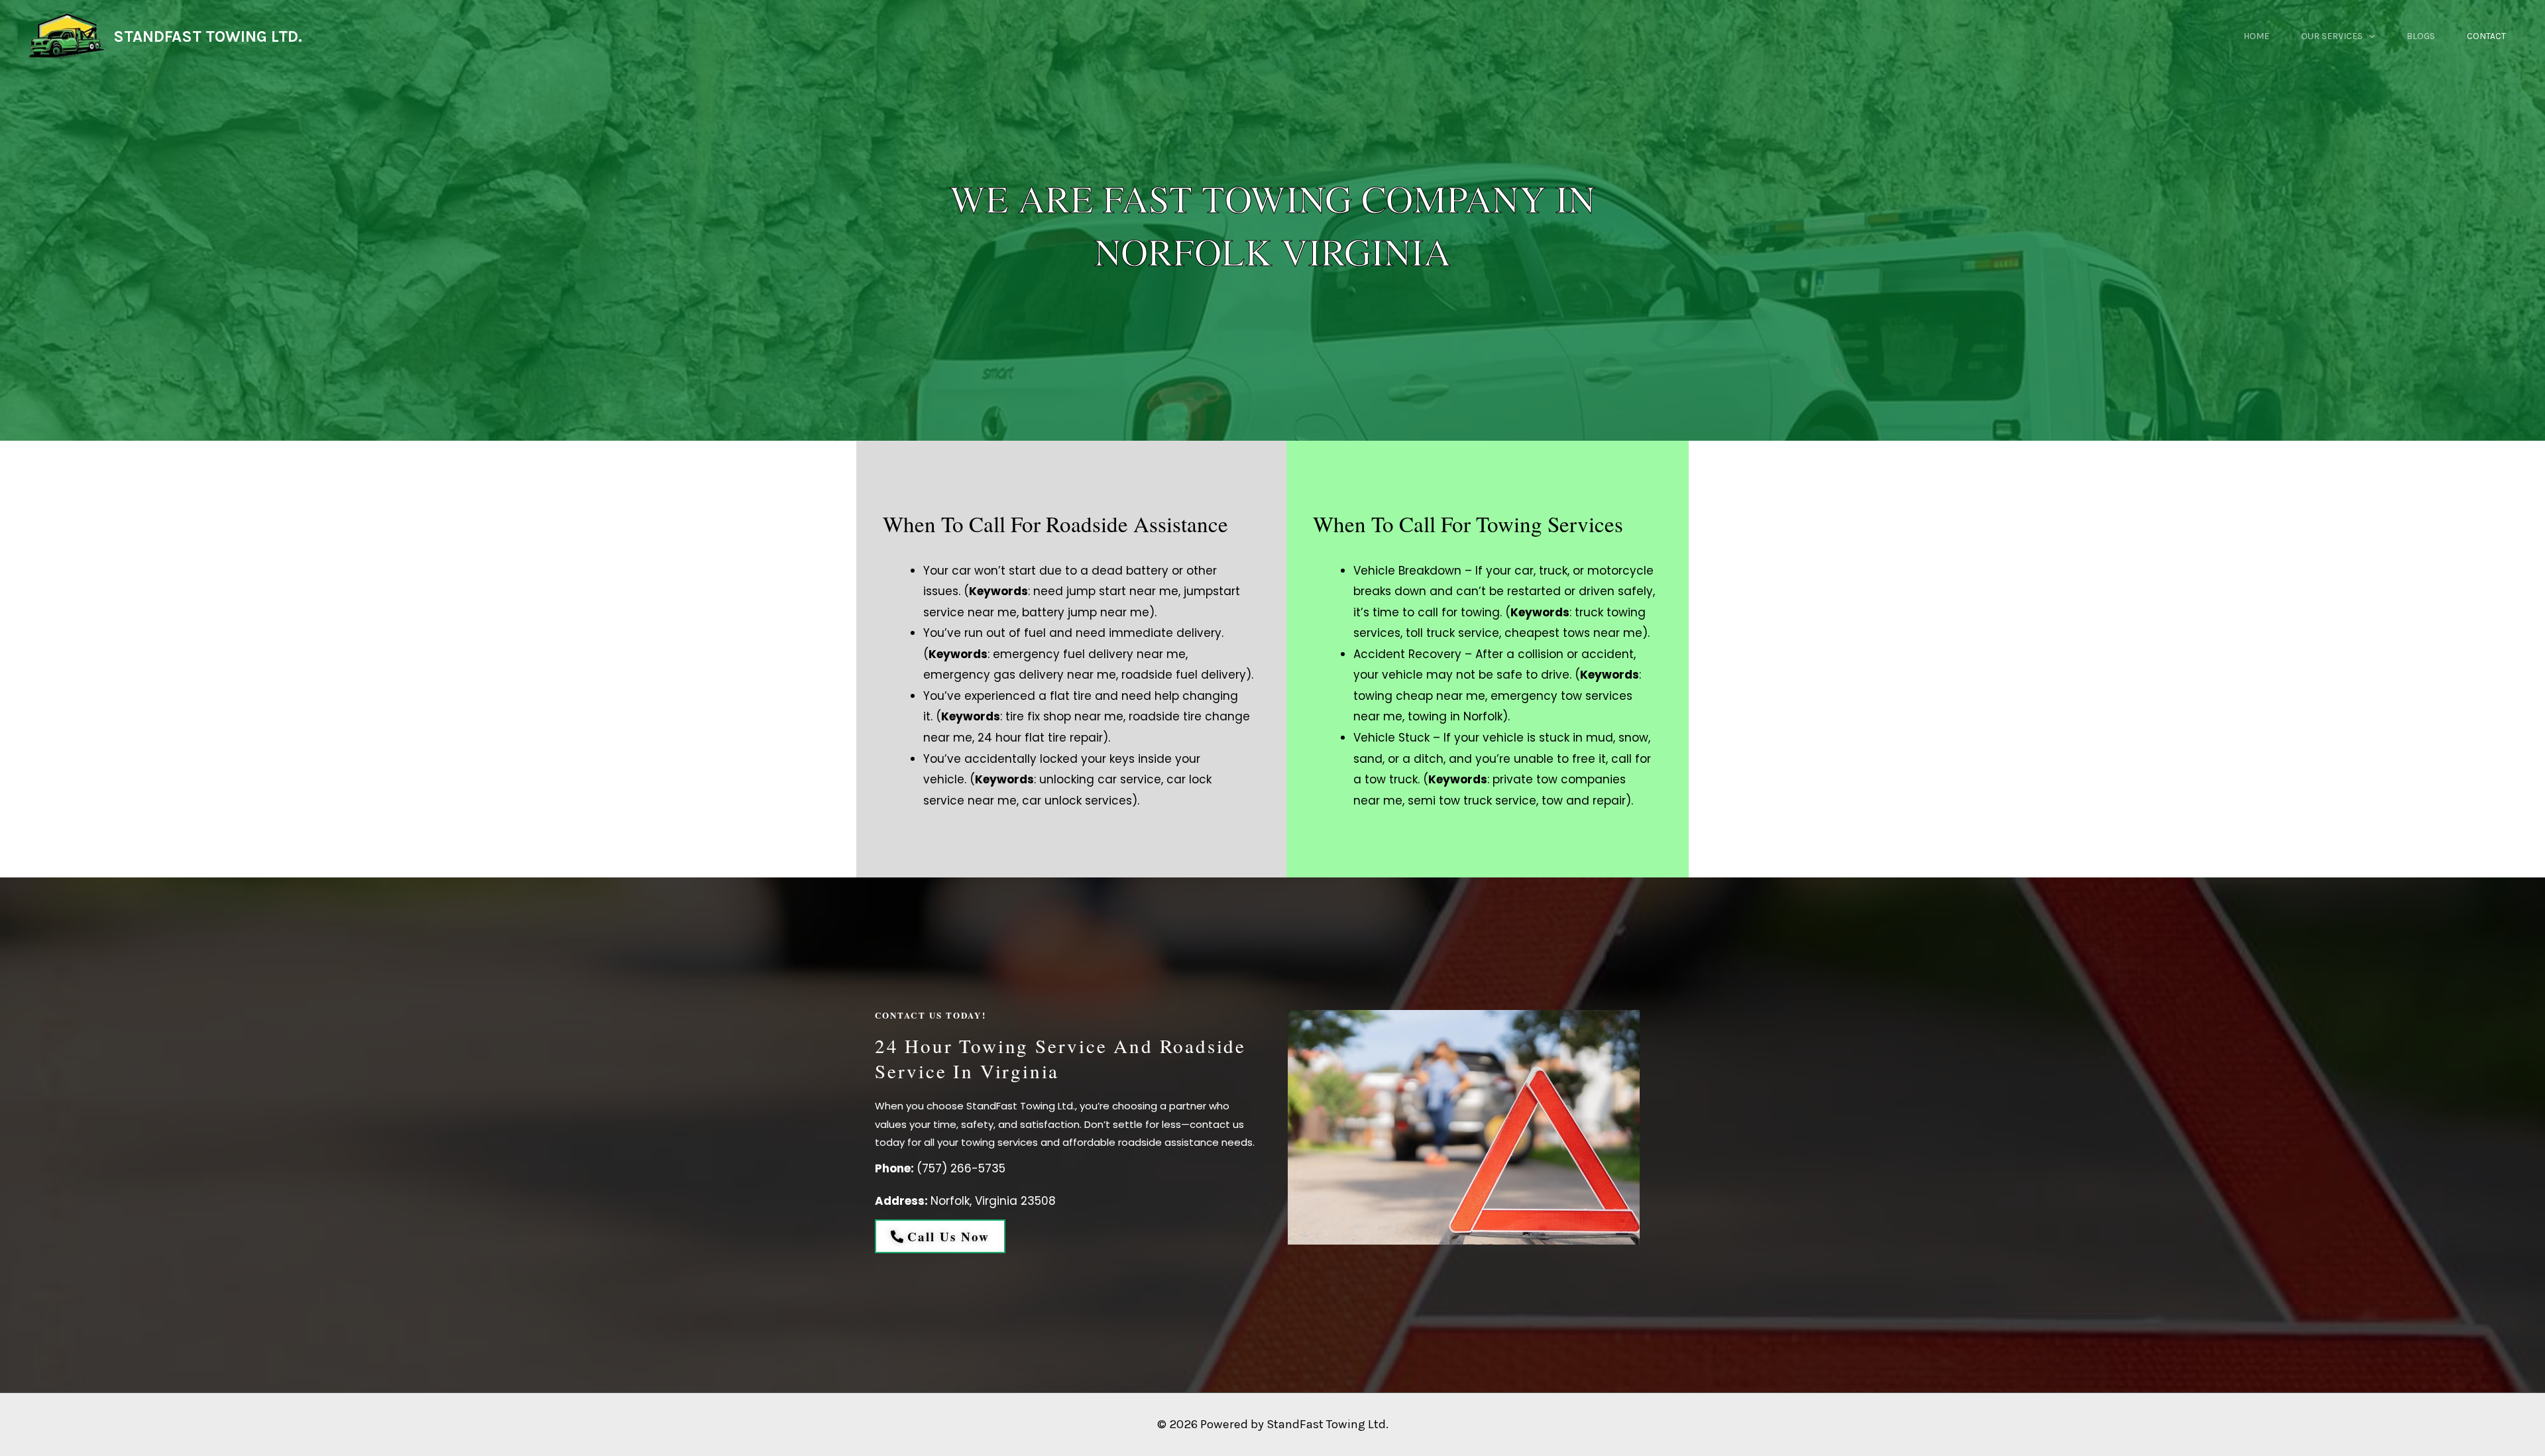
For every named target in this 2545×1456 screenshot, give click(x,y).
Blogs (2421, 36)
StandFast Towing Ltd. (1328, 1424)
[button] (2369, 36)
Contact (2486, 36)
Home (2256, 36)
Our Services (2332, 36)
